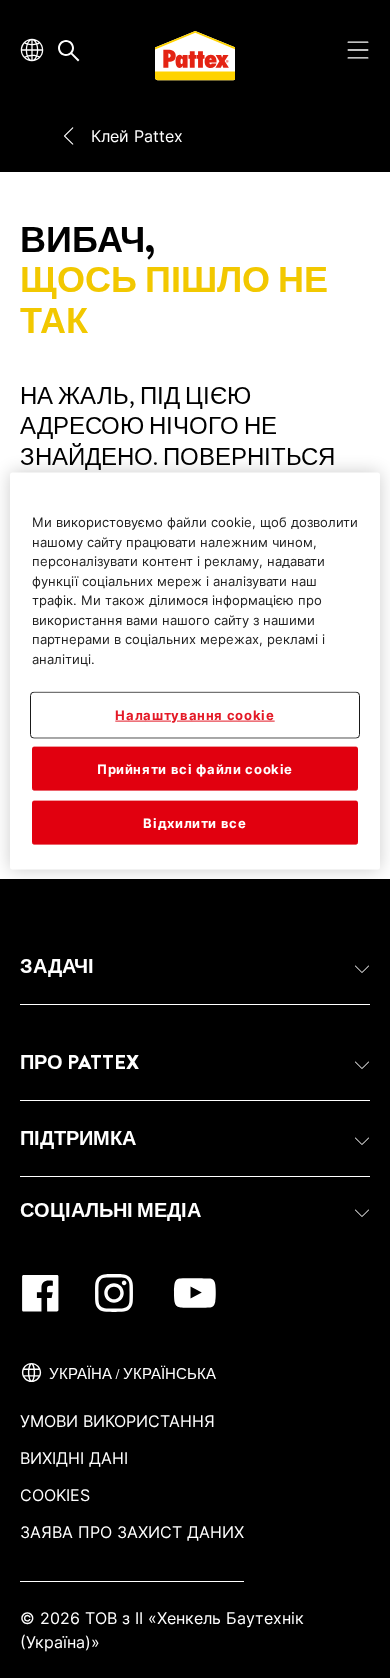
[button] (195, 967)
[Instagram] (114, 1293)
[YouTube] (195, 1293)
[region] (195, 671)
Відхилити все (194, 822)
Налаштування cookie (194, 715)
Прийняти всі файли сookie (195, 768)
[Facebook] (40, 1293)
